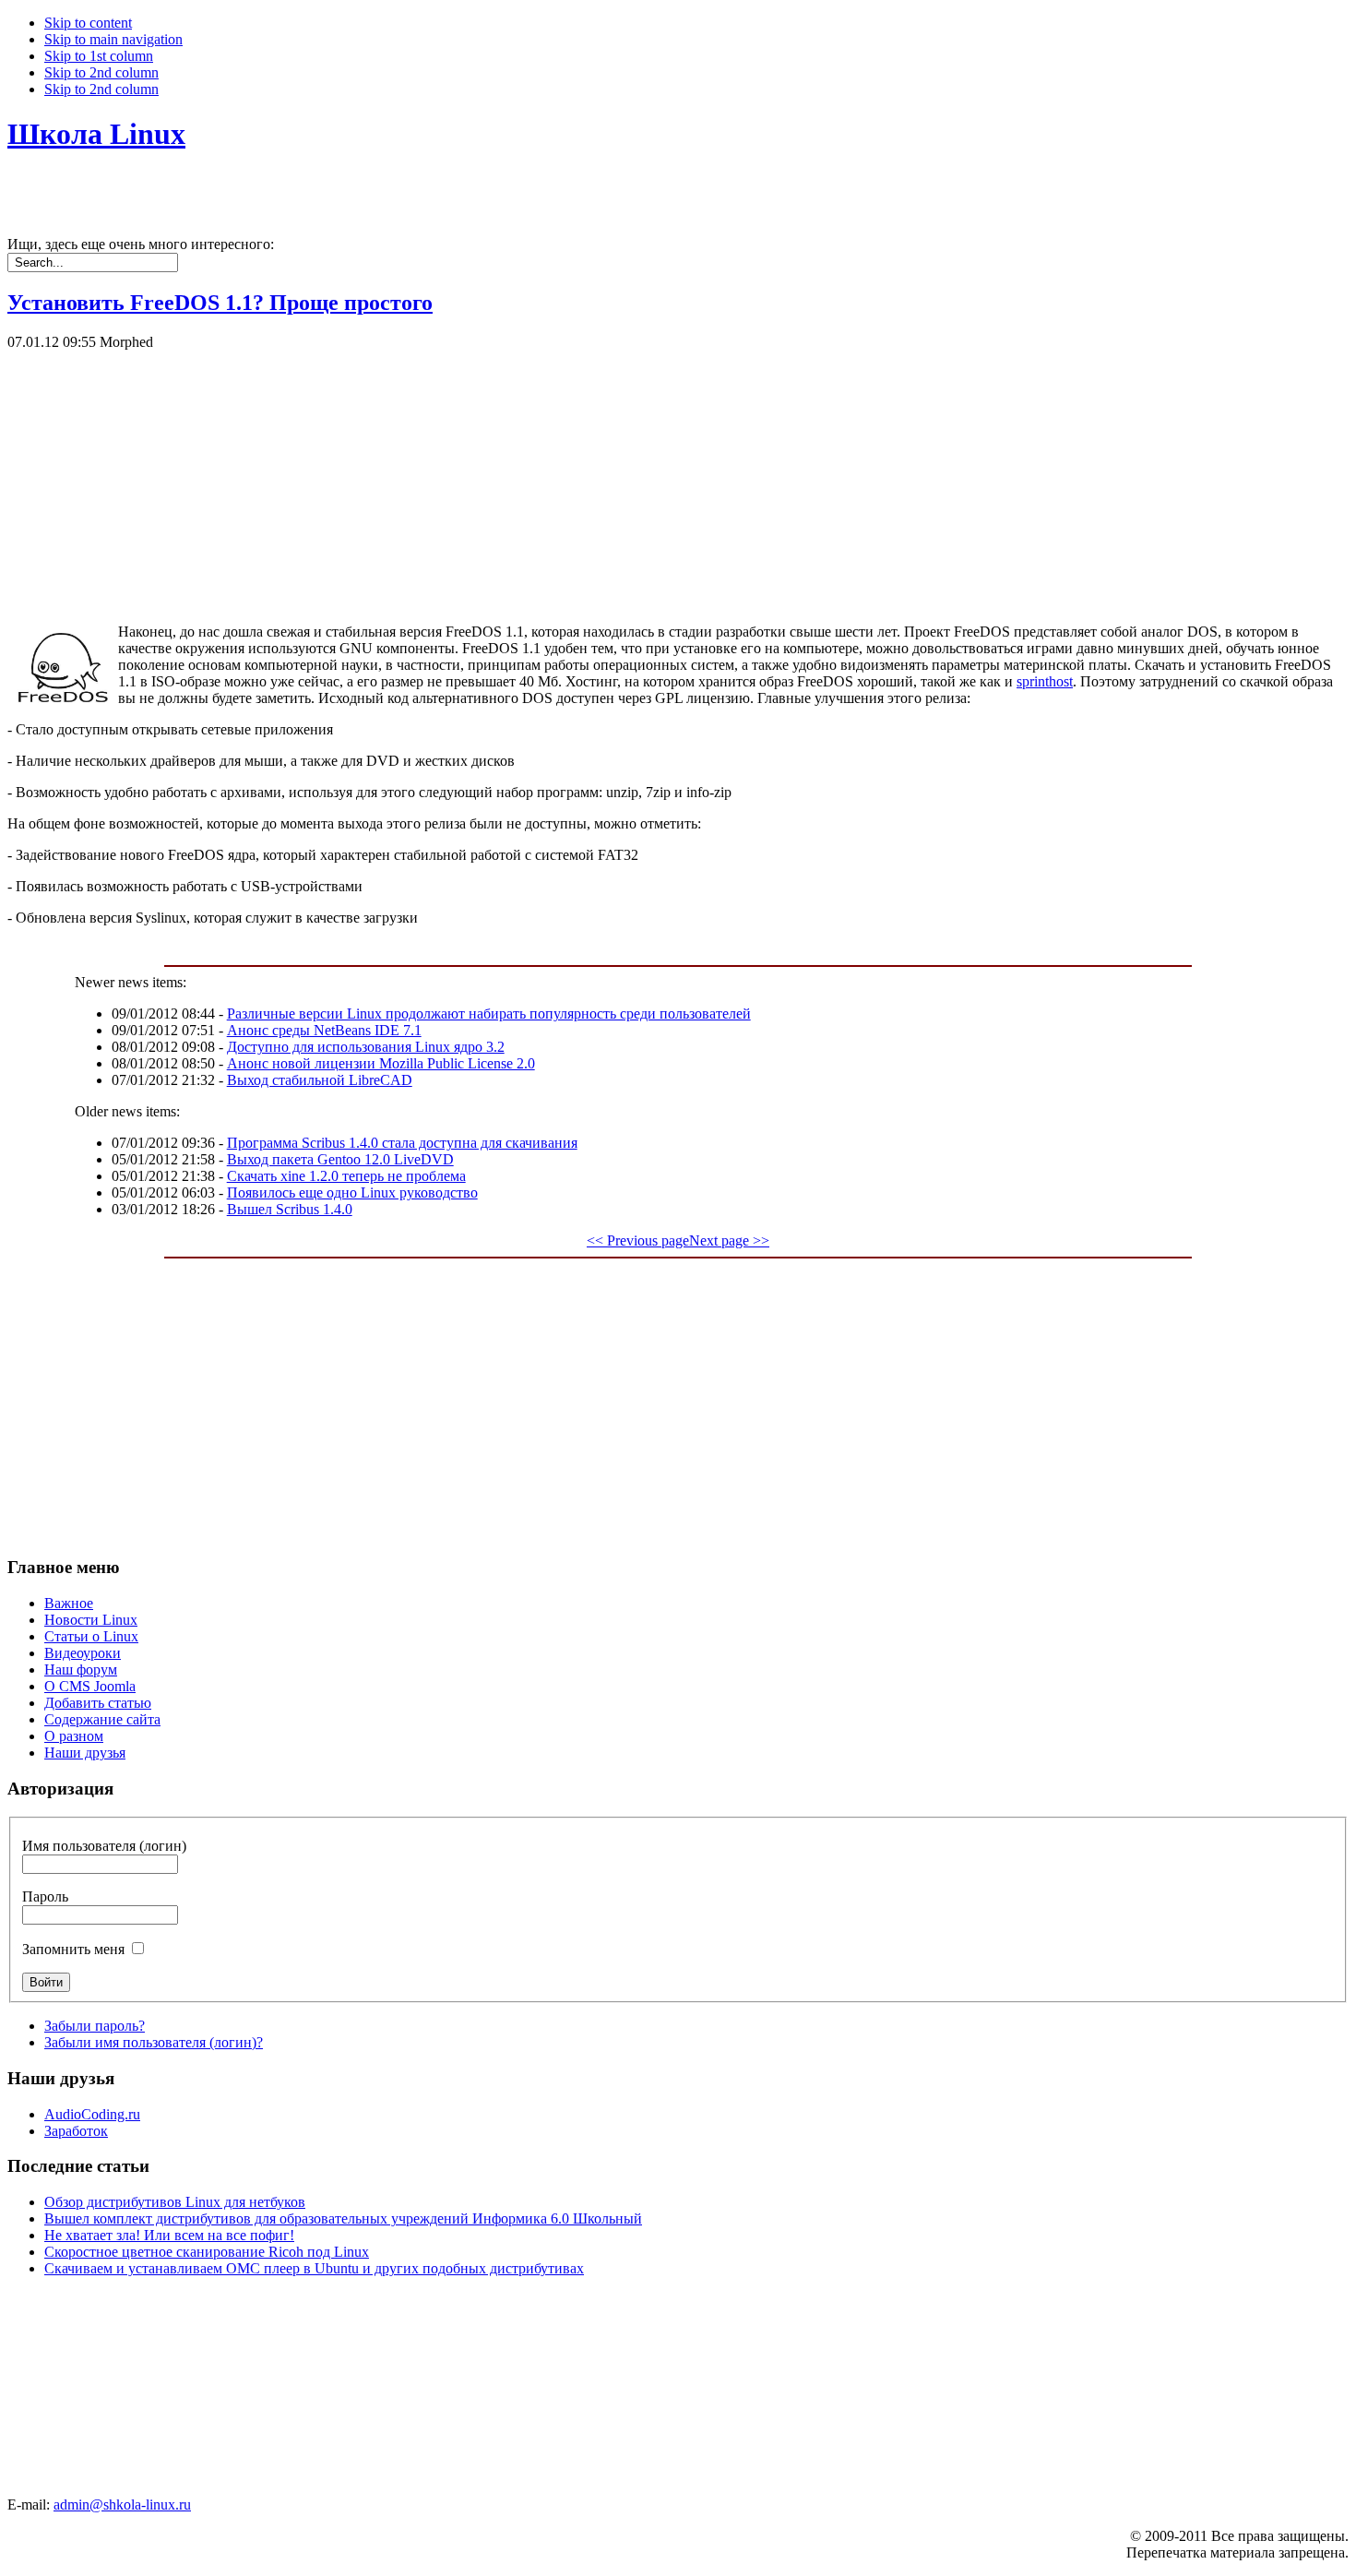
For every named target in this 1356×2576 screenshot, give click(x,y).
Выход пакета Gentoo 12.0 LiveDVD (340, 1159)
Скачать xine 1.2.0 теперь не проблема (346, 1176)
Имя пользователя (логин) (104, 1846)
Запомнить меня (73, 1949)
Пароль (45, 1896)
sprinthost (1045, 681)
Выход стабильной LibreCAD (320, 1080)
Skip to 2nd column (101, 72)
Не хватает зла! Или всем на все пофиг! (169, 2235)
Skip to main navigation (113, 39)
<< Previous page (638, 1240)
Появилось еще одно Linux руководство (352, 1193)
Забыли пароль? (95, 2026)
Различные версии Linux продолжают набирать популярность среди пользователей (489, 1014)
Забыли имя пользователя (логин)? (154, 2042)
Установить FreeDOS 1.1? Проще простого (220, 303)
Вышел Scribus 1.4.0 (290, 1209)
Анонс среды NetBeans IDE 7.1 (324, 1030)
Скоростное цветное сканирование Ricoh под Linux (207, 2252)
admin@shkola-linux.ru (122, 2504)
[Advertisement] (561, 480)
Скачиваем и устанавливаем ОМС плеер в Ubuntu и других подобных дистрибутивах (314, 2268)
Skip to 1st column (99, 56)
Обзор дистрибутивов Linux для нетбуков (175, 2202)
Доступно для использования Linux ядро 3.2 (366, 1047)
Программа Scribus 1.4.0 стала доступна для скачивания (402, 1143)
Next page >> (729, 1240)
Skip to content (88, 23)
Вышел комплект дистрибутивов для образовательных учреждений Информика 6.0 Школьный (343, 2218)
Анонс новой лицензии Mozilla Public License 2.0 (381, 1063)
